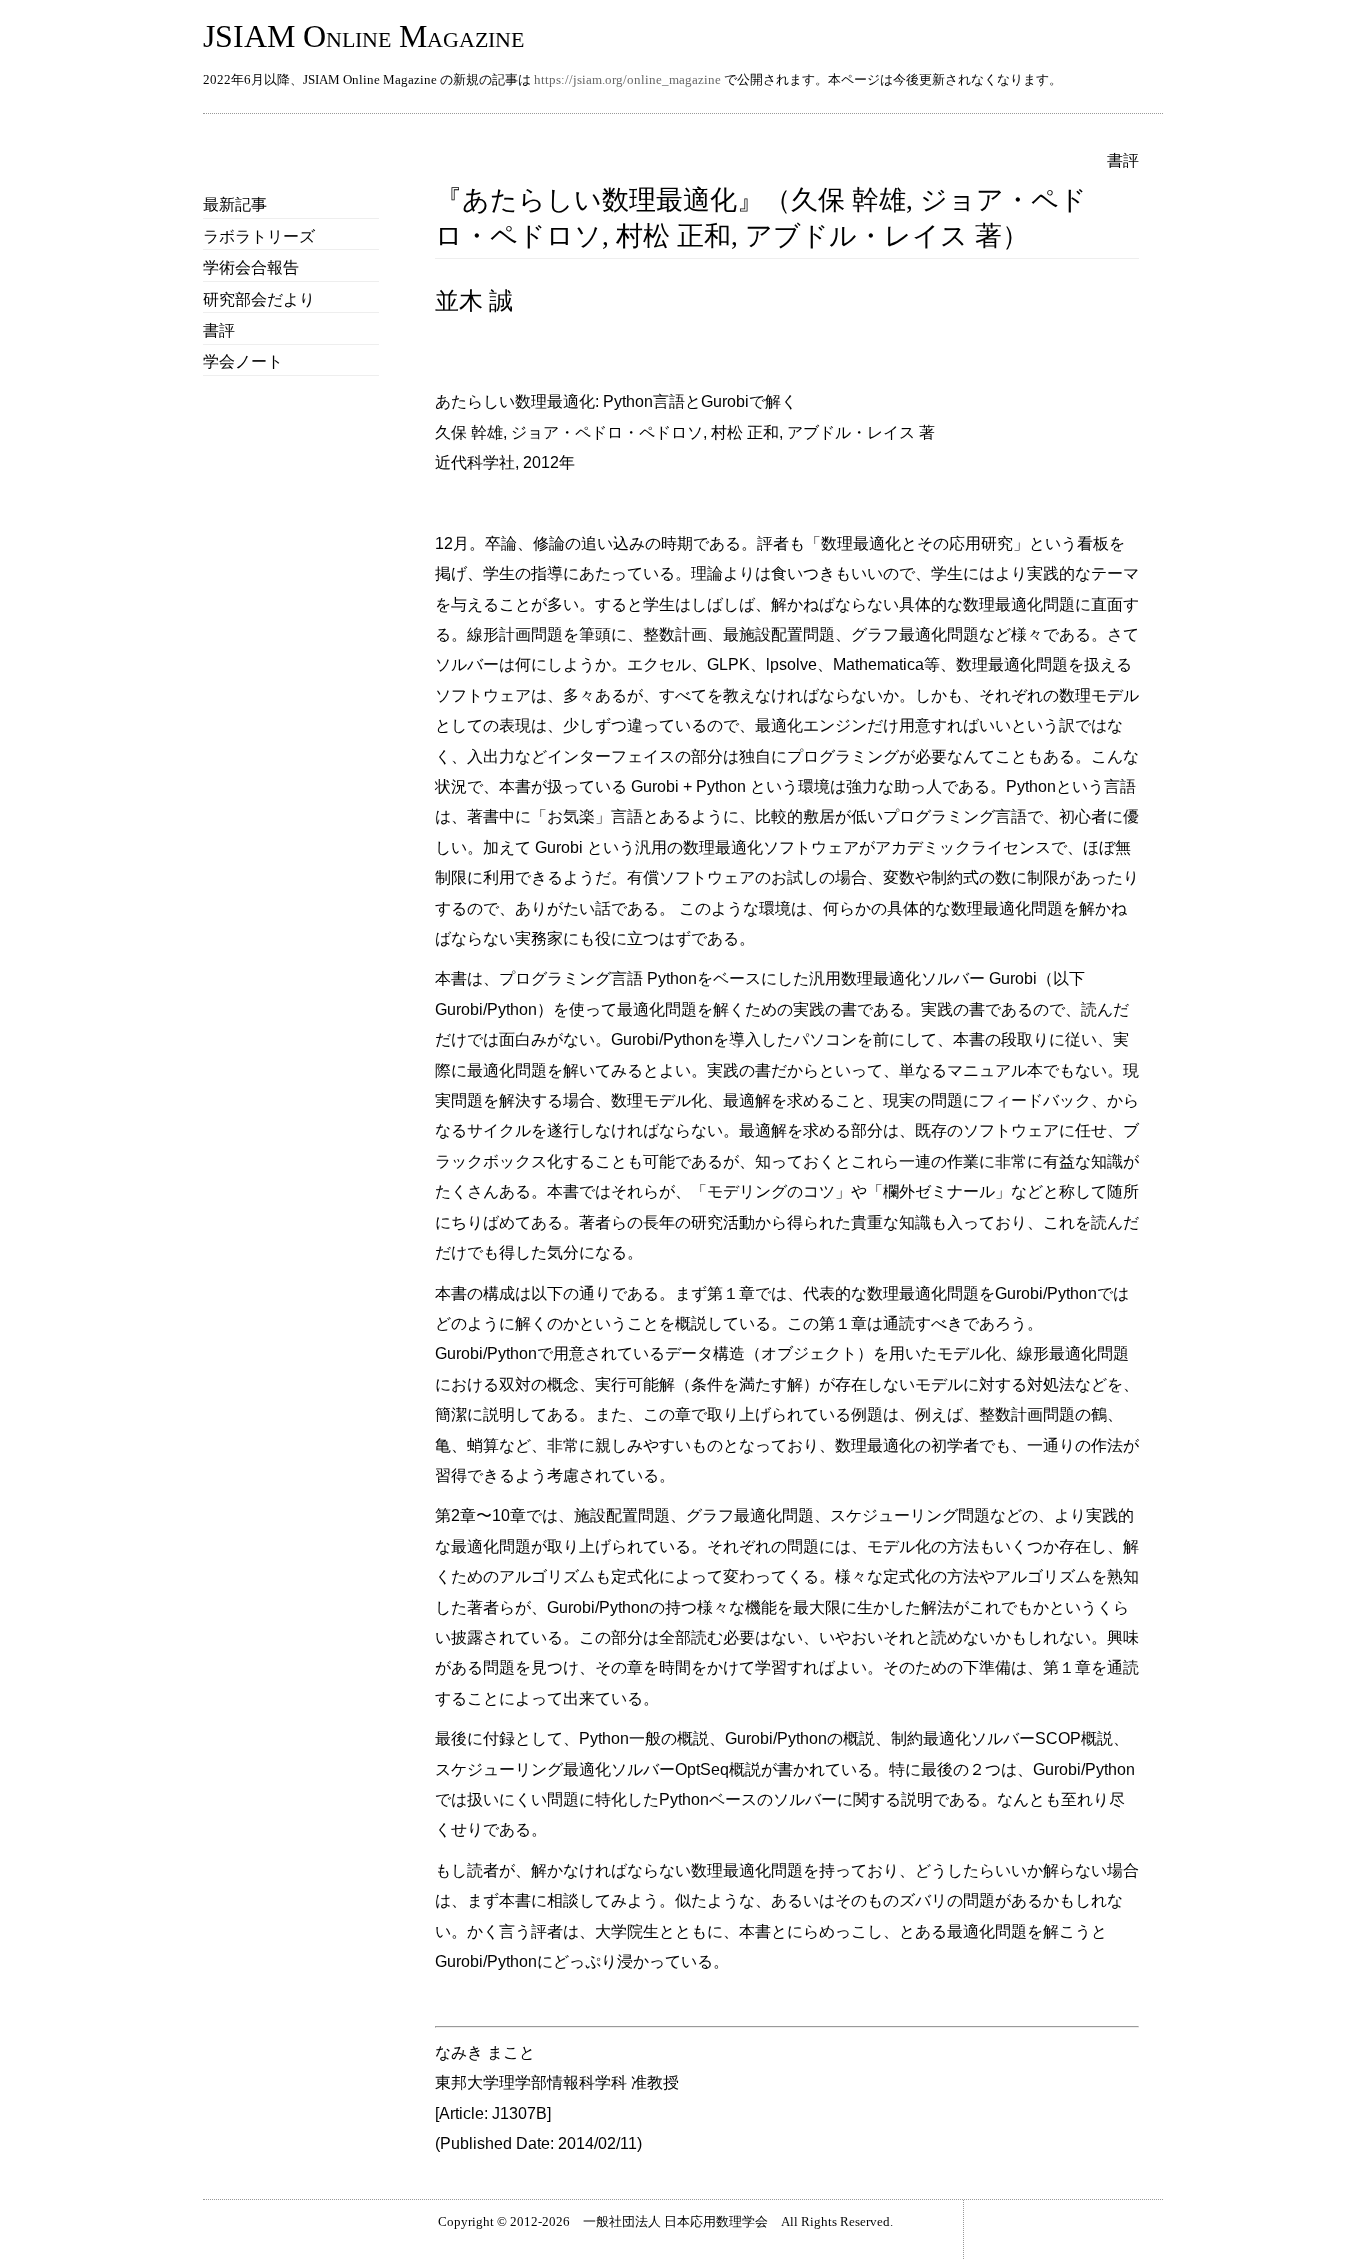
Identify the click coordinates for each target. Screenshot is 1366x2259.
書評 (219, 330)
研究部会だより (259, 299)
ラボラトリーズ (259, 236)
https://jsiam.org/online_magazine (627, 79)
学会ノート (243, 361)
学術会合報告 (251, 267)
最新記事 (235, 204)
